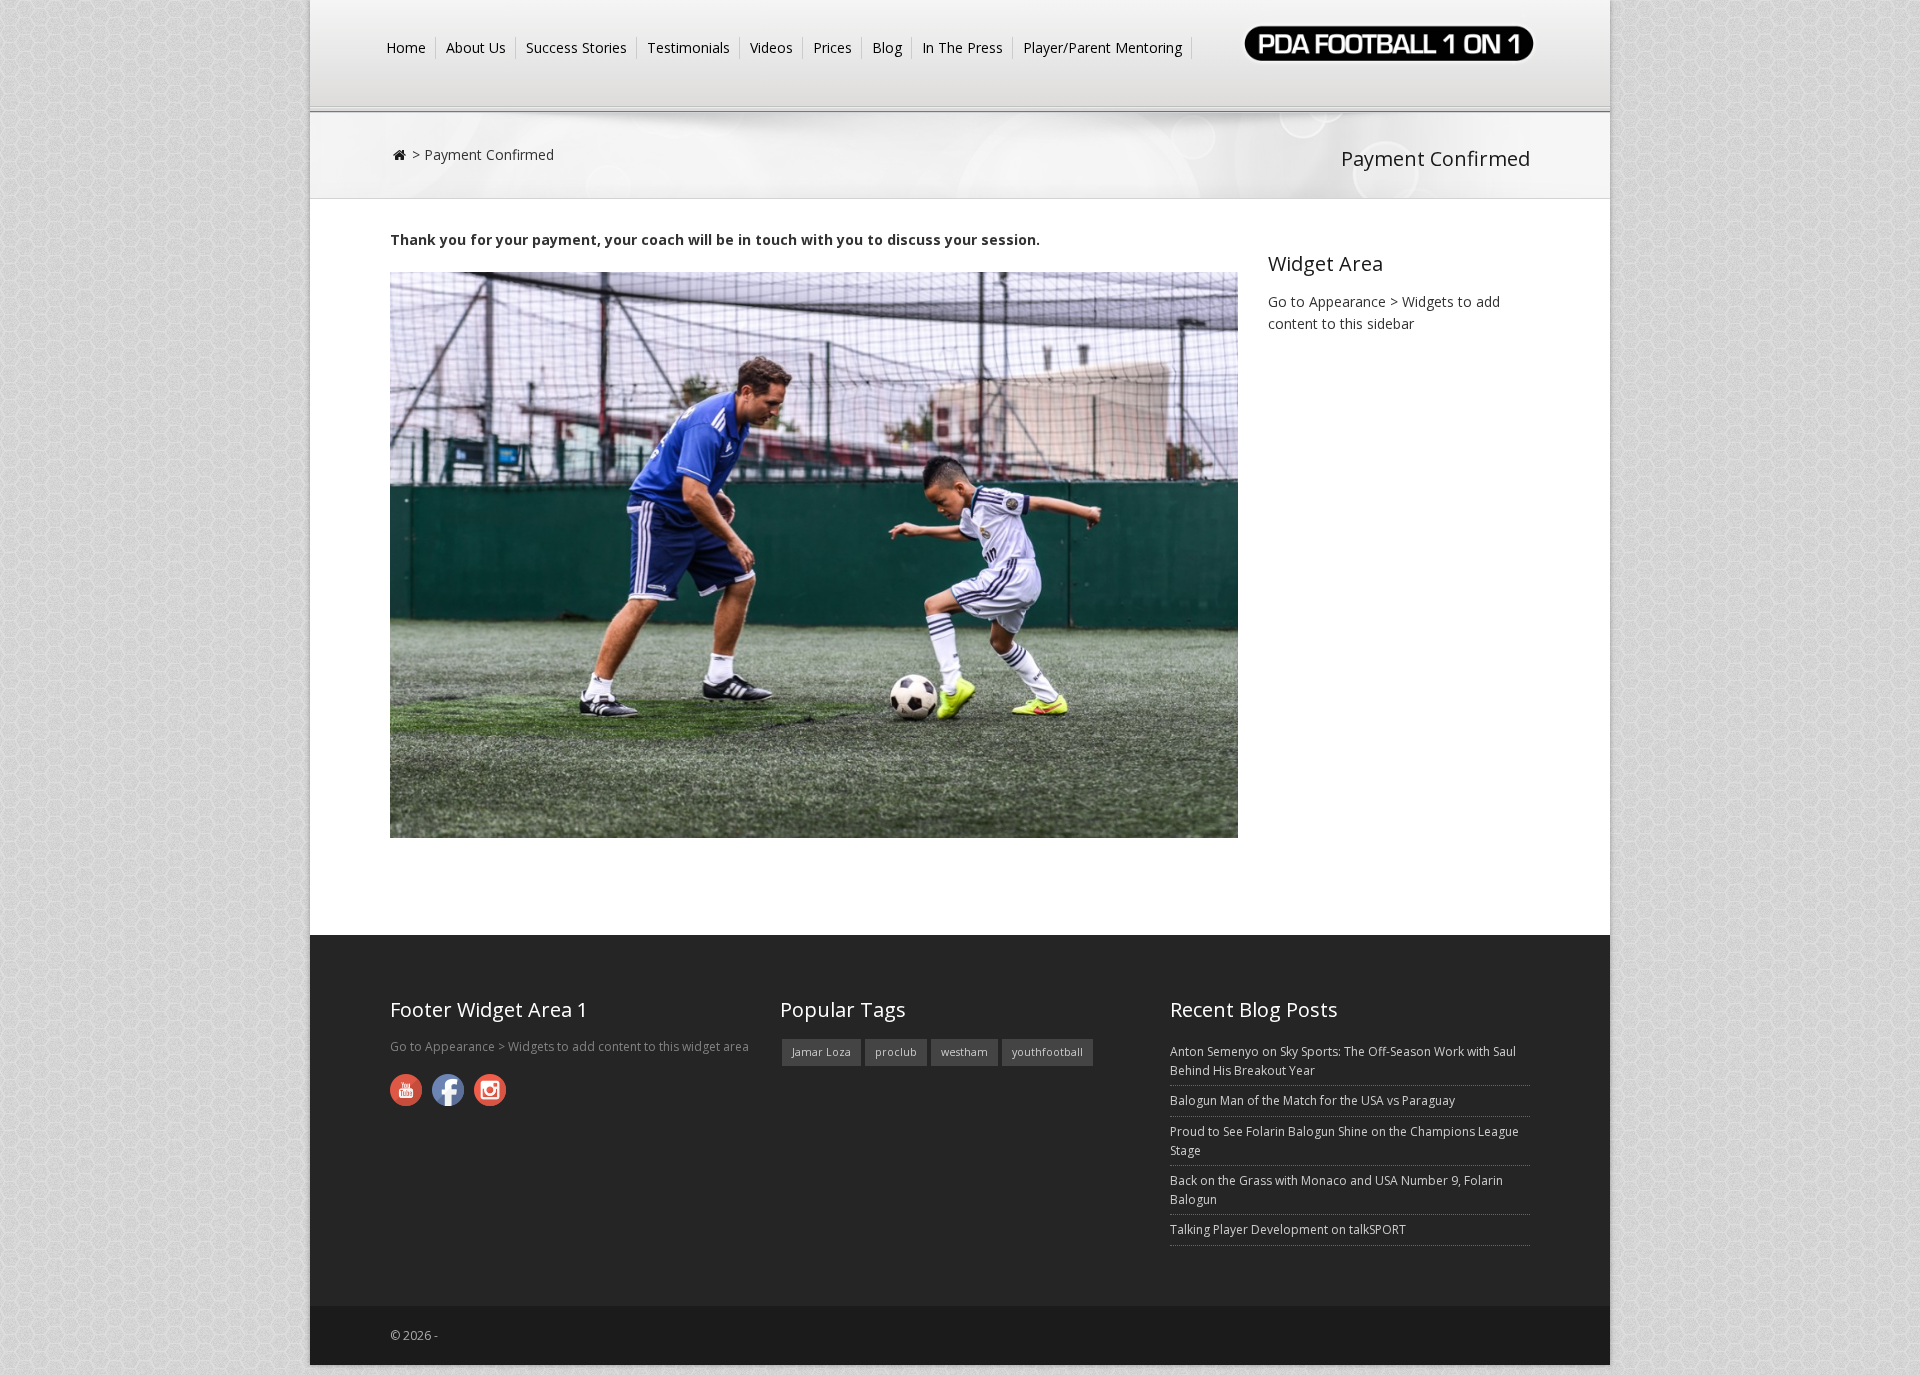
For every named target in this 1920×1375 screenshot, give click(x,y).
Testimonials (688, 47)
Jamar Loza (821, 1052)
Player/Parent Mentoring (1102, 47)
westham (964, 1052)
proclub (896, 1052)
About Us (476, 47)
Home (406, 47)
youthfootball (1047, 1052)
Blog (887, 47)
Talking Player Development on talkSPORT (1288, 1229)
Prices (832, 47)
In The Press (962, 47)
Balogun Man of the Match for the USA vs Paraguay (1312, 1100)
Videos (771, 47)
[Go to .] (401, 154)
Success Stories (576, 47)
